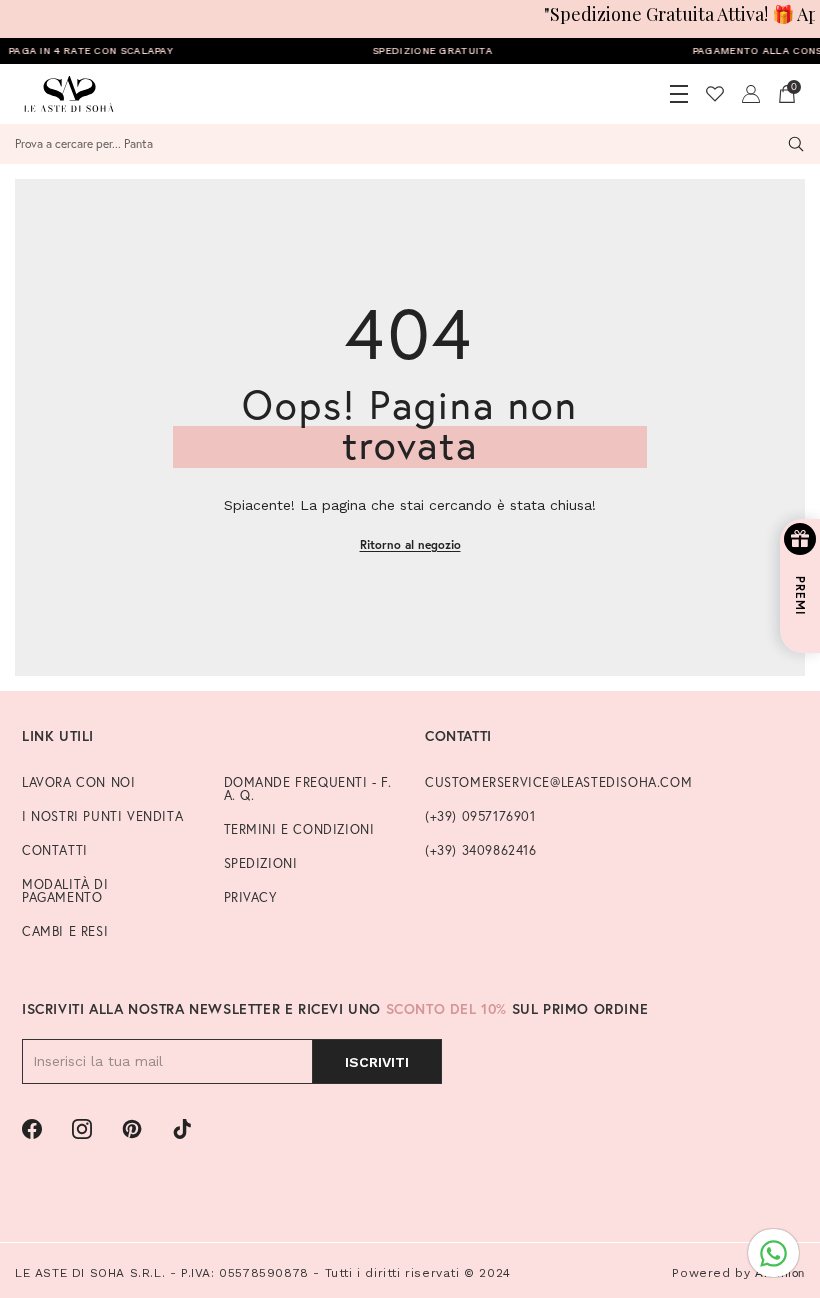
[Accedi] (751, 94)
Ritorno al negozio (410, 544)
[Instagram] (82, 1129)
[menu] (679, 94)
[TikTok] (182, 1129)
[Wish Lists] (715, 94)
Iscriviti (377, 1062)
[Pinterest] (132, 1129)
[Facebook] (32, 1129)
